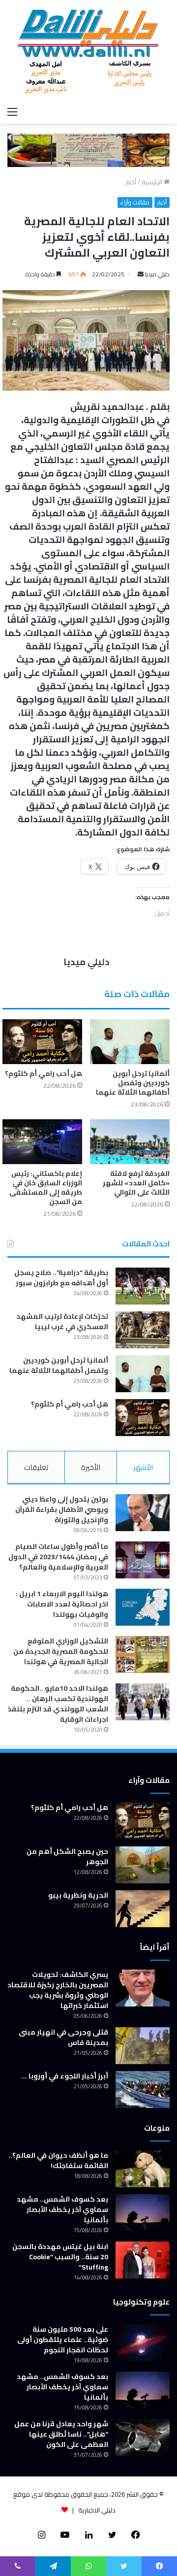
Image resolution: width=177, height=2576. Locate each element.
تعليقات (36, 1467)
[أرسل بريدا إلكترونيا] (141, 274)
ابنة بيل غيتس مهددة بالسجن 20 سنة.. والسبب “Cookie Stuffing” (60, 2257)
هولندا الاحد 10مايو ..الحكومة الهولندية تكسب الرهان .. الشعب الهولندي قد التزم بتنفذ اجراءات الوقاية (58, 1704)
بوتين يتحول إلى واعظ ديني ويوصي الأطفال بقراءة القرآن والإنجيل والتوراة (62, 1509)
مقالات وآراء (135, 202)
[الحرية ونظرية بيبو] (143, 1909)
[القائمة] (12, 111)
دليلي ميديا (157, 274)
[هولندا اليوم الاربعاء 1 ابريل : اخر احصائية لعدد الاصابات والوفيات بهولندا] (143, 1607)
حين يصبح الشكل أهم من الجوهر (67, 1857)
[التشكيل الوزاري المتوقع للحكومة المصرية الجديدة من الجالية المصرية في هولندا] (143, 1655)
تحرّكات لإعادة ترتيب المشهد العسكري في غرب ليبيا (62, 1321)
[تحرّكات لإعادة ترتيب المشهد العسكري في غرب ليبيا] (143, 1330)
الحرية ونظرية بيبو (78, 1895)
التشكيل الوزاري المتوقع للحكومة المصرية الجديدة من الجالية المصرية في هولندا (61, 1651)
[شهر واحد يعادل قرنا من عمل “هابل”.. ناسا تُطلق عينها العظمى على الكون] (143, 2437)
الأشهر (143, 1467)
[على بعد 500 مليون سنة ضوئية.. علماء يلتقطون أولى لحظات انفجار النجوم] (143, 2343)
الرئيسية (153, 182)
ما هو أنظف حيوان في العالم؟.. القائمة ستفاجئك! (58, 2160)
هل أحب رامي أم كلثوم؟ (44, 1073)
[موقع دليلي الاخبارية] (88, 51)
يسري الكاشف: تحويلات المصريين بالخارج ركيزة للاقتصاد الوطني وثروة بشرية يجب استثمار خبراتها (58, 1990)
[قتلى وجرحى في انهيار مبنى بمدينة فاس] (143, 2046)
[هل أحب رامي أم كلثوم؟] (42, 1042)
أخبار (131, 182)
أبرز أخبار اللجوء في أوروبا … (65, 2076)
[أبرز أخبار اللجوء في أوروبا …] (143, 2090)
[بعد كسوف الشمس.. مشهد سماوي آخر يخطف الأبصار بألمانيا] (143, 2213)
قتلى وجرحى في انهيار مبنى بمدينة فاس (63, 2037)
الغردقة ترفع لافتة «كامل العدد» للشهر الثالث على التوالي (136, 1183)
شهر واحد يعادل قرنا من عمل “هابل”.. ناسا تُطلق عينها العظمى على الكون (61, 2434)
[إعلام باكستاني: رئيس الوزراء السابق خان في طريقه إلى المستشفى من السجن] (42, 1142)
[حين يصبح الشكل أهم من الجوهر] (143, 1865)
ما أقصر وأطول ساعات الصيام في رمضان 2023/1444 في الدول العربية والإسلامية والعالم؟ (58, 1557)
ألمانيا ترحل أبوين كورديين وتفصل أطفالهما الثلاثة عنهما (133, 1083)
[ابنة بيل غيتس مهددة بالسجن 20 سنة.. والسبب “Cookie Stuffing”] (143, 2260)
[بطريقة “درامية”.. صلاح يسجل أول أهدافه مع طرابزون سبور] (143, 1286)
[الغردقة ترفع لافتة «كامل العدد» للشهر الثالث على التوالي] (130, 1142)
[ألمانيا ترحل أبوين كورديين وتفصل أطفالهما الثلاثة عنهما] (130, 1042)
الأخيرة (91, 1467)
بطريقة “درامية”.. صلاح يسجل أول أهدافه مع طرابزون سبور (61, 1278)
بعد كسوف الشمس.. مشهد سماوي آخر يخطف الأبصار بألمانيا (62, 2209)
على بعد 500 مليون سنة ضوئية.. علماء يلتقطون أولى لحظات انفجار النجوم (63, 2340)
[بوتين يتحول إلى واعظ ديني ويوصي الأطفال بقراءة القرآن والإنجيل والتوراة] (143, 1513)
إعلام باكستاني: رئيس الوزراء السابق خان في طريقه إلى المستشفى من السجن (46, 1188)
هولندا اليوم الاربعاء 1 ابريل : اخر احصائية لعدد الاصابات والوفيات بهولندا (62, 1604)
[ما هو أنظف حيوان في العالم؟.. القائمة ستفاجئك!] (143, 2169)
